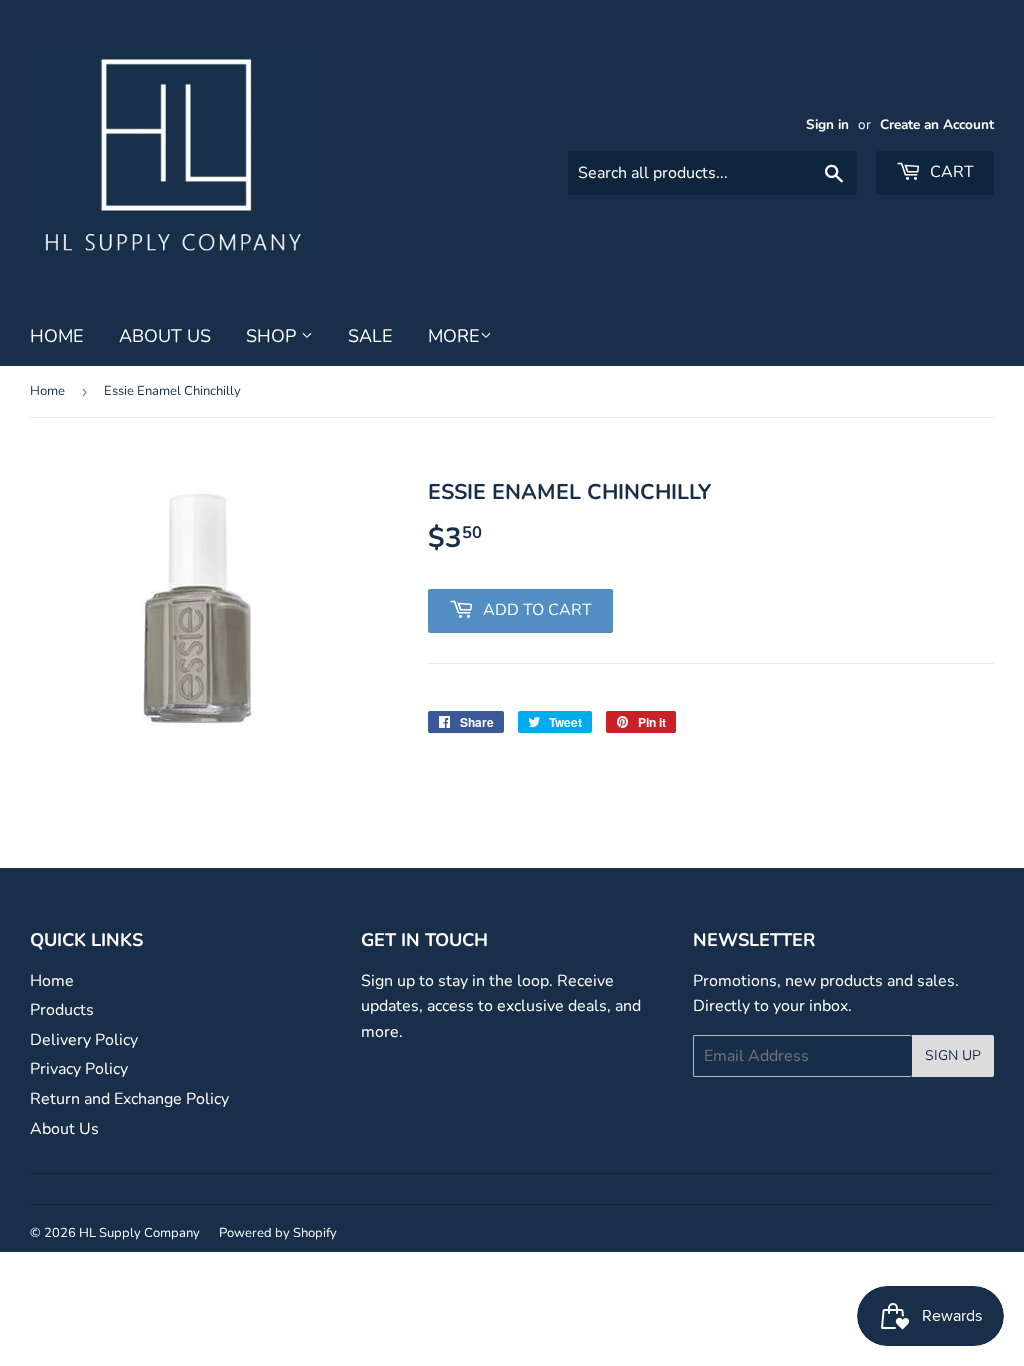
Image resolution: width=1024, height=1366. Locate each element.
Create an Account (937, 124)
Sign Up (953, 1055)
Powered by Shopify (278, 1233)
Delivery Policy (84, 1040)
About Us (165, 336)
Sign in (827, 124)
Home (57, 336)
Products (62, 1010)
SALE (370, 336)
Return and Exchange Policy (129, 1099)
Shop (273, 336)
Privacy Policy (79, 1069)
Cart (950, 172)
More (454, 336)
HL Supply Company (139, 1233)
